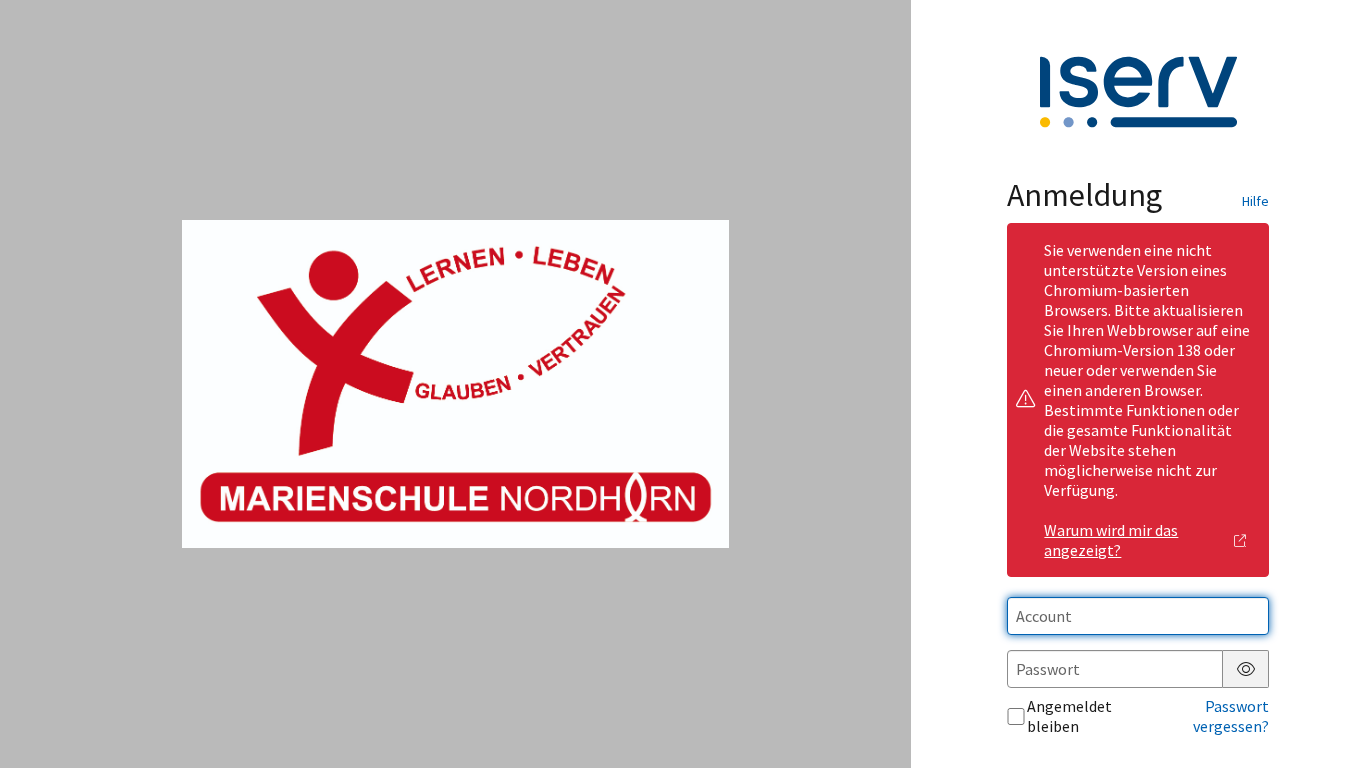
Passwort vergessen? (1231, 716)
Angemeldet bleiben (1069, 716)
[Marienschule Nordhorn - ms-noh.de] (455, 384)
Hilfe (1255, 201)
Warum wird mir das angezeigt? (1111, 540)
